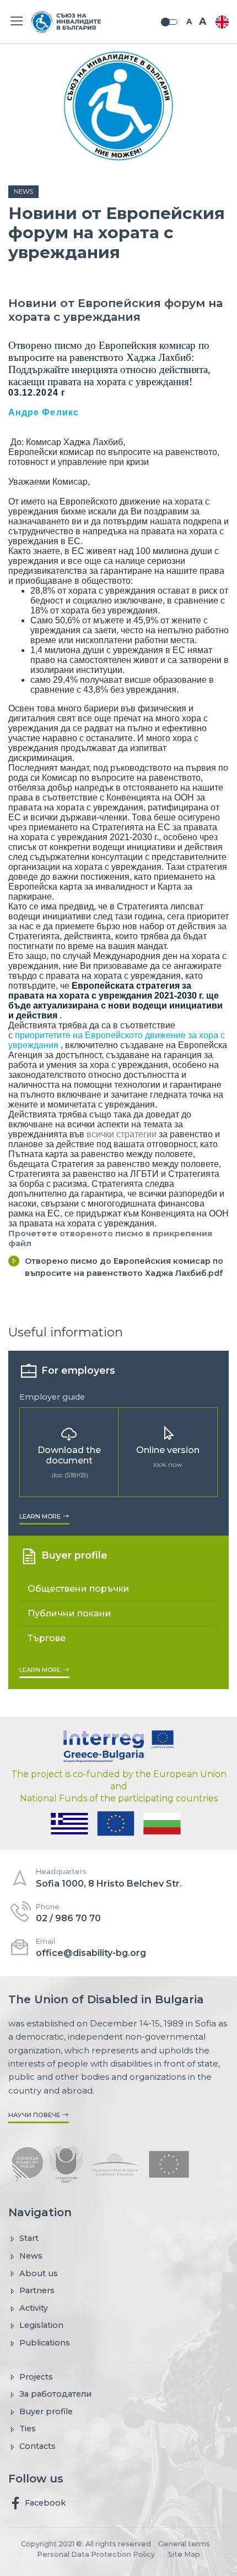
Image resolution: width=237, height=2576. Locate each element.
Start (29, 2238)
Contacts (37, 2446)
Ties (28, 2429)
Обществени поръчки (79, 1589)
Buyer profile (46, 2411)
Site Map (184, 2554)
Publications (45, 2343)
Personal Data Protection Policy (96, 2554)
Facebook (44, 2502)
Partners (37, 2290)
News (23, 191)
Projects (36, 2377)
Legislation (41, 2325)
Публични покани (69, 1613)
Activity (34, 2308)
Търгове (47, 1638)
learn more (41, 1516)
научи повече (35, 2115)
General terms (184, 2544)
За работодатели (55, 2394)
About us (39, 2273)
